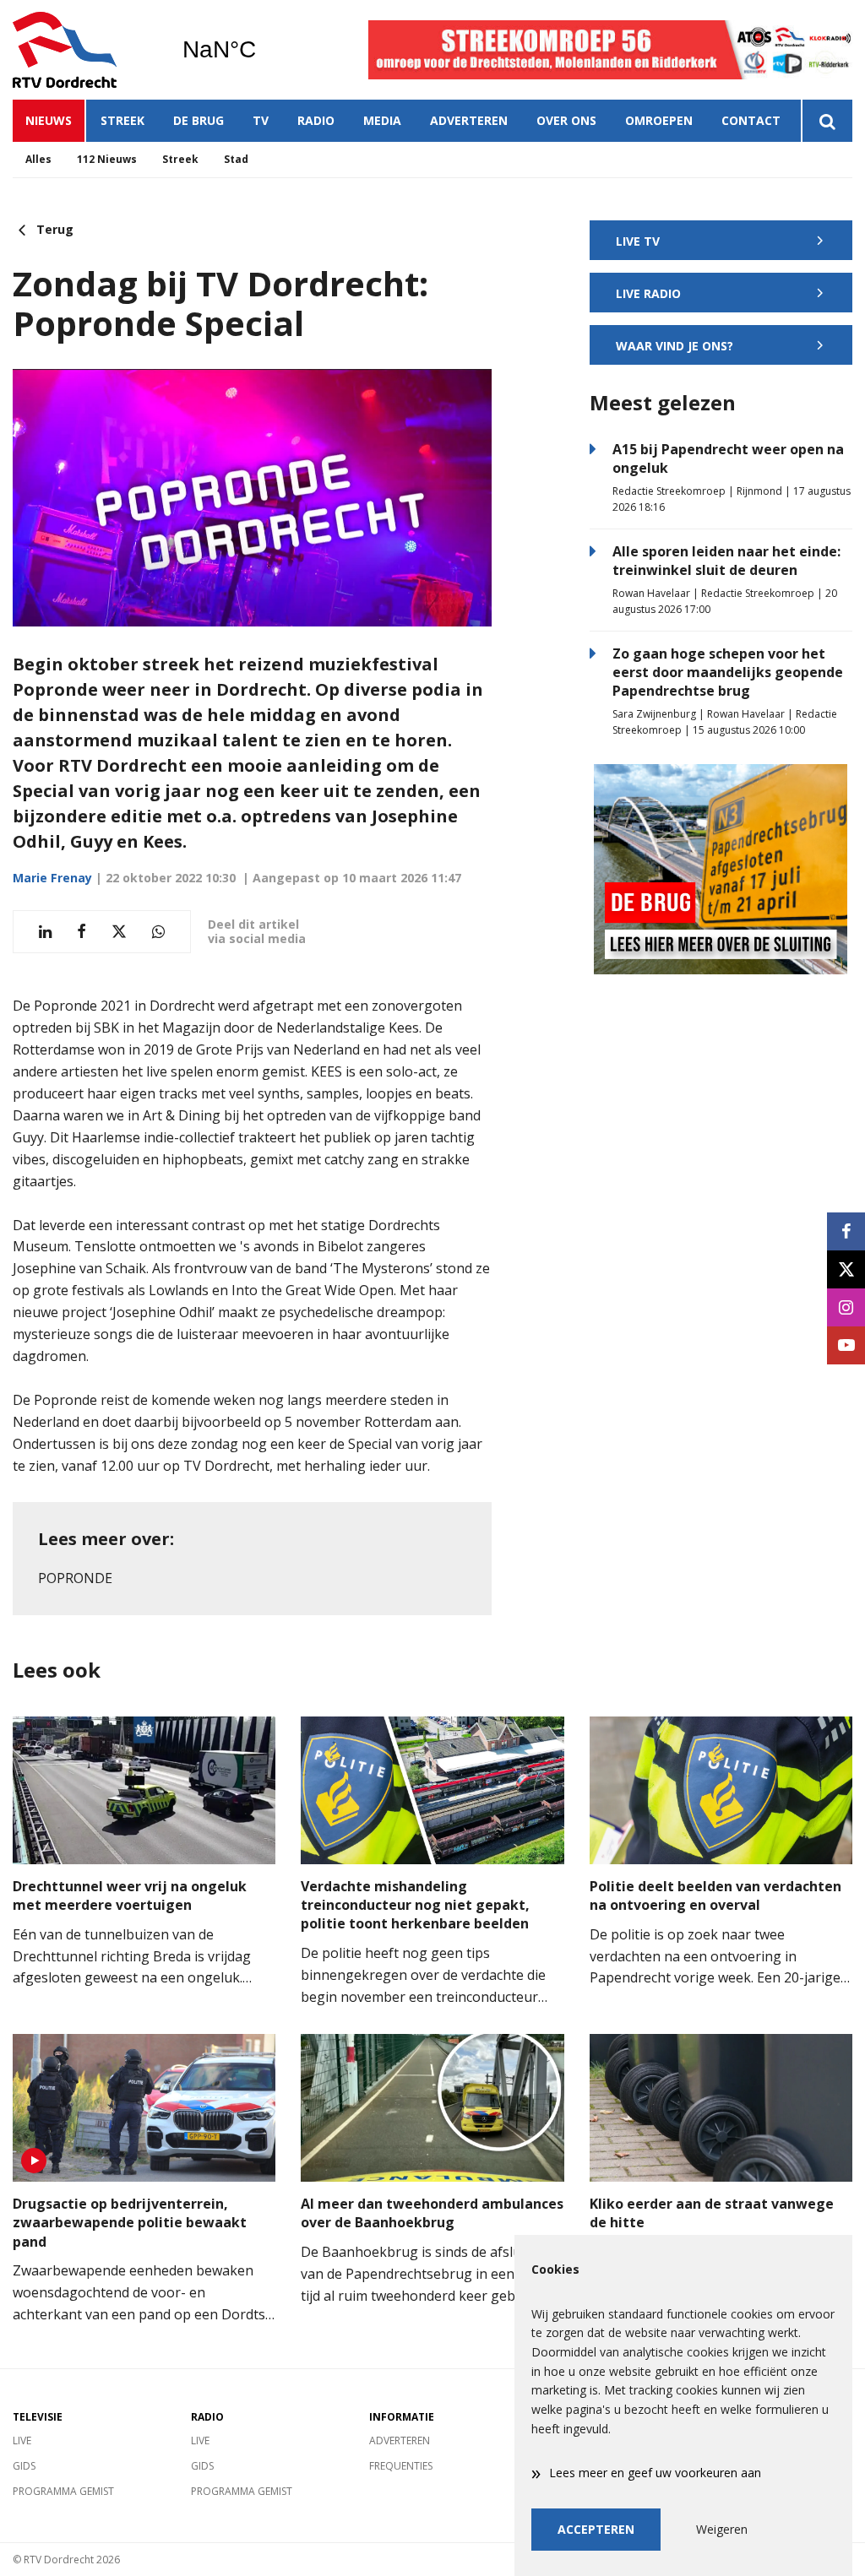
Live (22, 2440)
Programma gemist (63, 2491)
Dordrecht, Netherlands (262, 50)
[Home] (84, 50)
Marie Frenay (52, 878)
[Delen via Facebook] (82, 932)
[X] (846, 1269)
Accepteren (596, 2529)
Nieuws (49, 120)
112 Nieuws (107, 159)
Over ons (566, 120)
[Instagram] (846, 1307)
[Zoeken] (827, 121)
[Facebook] (846, 1231)
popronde (75, 1578)
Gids (24, 2466)
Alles (38, 159)
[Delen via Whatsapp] (158, 932)
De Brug (199, 120)
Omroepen (659, 120)
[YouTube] (846, 1345)
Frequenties (401, 2466)
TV (261, 120)
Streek (122, 120)
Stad (236, 159)
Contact (751, 120)
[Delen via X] (119, 932)
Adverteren (469, 120)
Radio (316, 120)
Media (382, 120)
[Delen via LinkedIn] (45, 932)
